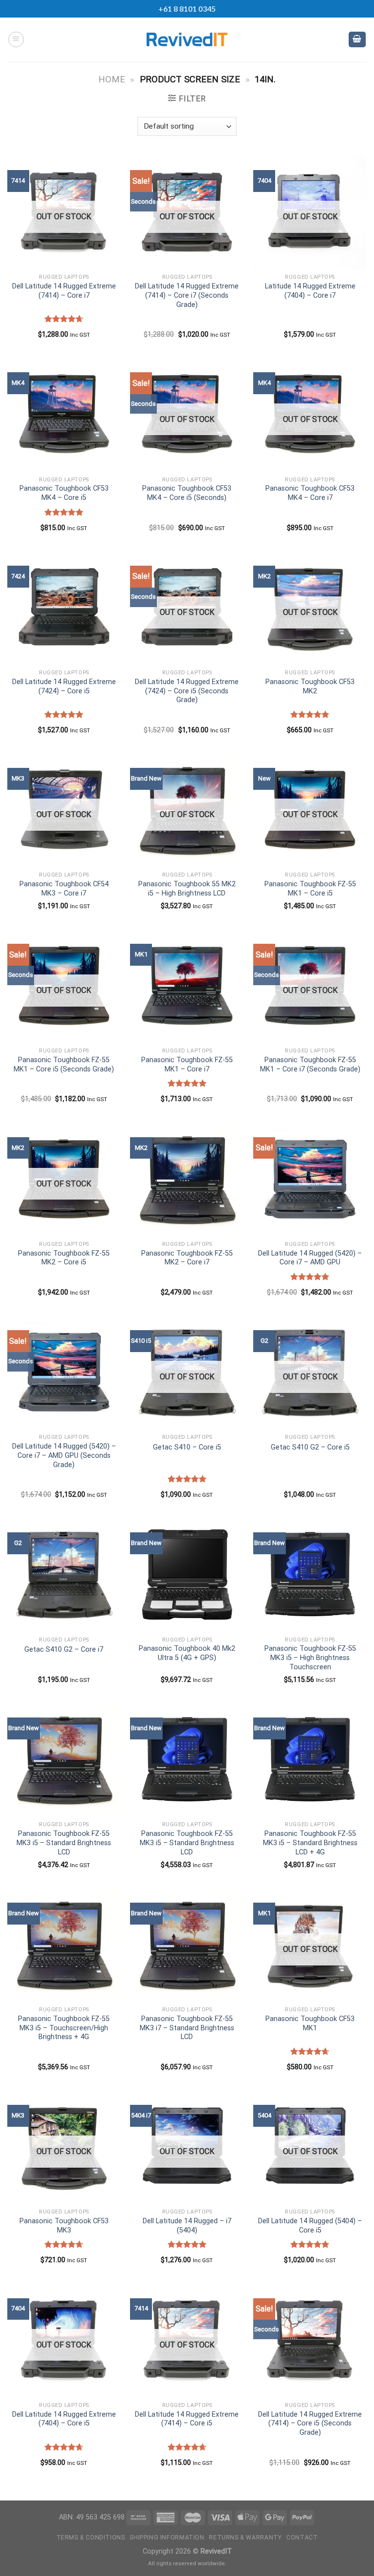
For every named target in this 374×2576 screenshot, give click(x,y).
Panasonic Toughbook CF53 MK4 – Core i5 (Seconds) (187, 493)
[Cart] (357, 40)
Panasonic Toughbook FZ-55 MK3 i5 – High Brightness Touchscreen (310, 1658)
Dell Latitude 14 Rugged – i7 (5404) (187, 2226)
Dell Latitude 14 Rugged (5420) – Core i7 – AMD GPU (310, 1258)
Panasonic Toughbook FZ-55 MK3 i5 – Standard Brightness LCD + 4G (310, 1843)
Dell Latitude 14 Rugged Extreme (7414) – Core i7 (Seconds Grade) (187, 295)
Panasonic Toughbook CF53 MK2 (310, 687)
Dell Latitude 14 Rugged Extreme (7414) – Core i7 (64, 291)
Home (112, 79)
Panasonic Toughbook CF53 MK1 (310, 2023)
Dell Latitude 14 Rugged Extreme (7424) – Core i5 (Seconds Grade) (187, 691)
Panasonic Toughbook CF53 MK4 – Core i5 (64, 493)
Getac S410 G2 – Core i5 (310, 1447)
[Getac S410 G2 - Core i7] (64, 1574)
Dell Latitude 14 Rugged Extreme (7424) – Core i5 (64, 687)
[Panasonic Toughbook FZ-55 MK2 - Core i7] (187, 1179)
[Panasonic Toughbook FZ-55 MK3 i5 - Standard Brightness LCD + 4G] (310, 1760)
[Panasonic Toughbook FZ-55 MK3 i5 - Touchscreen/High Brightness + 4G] (64, 1945)
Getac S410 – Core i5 (187, 1447)
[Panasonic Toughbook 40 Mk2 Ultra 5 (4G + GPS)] (187, 1574)
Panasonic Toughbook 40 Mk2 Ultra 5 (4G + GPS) (187, 1653)
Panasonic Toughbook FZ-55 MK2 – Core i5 (64, 1258)
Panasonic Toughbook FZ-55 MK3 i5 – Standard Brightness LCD (64, 1843)
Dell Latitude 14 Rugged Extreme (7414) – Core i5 (187, 2419)
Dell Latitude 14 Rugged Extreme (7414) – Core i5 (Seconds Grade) (310, 2423)
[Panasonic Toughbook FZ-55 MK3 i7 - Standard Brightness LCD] (187, 1945)
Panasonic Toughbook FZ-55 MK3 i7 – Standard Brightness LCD (187, 2028)
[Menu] (16, 39)
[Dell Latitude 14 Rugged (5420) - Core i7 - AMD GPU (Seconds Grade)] (64, 1372)
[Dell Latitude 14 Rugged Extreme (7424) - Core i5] (64, 608)
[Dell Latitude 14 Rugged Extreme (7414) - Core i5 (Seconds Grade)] (310, 2340)
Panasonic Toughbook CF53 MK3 (64, 2226)
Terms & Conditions (91, 2538)
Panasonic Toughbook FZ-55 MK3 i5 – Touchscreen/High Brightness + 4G (64, 2028)
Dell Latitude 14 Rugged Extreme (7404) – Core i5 (64, 2419)
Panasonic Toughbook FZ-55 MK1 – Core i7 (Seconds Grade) (310, 1065)
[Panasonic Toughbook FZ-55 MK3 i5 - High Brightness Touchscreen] (310, 1574)
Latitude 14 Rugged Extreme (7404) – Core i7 (310, 291)
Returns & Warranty (245, 2538)
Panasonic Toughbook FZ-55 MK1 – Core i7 (187, 1065)
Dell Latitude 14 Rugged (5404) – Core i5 (310, 2226)
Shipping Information (167, 2538)
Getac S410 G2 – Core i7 (64, 1650)
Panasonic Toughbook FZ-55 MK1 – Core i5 (310, 889)
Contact (302, 2538)
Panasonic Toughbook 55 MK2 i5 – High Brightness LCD (187, 889)
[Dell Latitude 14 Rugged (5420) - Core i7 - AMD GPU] (310, 1179)
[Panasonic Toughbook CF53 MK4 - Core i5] (64, 414)
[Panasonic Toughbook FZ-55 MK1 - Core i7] (187, 986)
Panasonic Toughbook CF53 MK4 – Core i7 (310, 493)
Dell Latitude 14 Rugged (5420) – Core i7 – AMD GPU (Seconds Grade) (64, 1455)
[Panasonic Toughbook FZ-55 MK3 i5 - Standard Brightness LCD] (64, 1760)
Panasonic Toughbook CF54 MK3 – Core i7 (64, 889)
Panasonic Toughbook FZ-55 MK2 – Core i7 (187, 1258)
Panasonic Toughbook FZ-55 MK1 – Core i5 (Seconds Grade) (64, 1065)
